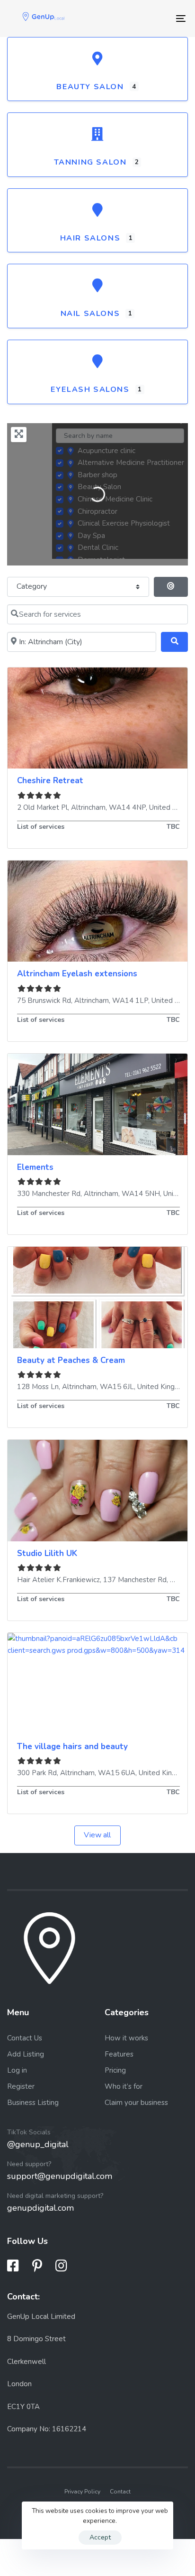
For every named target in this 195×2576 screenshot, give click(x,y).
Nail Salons (90, 314)
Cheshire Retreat (50, 781)
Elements (35, 1167)
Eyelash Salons (90, 389)
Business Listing (33, 2103)
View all (97, 1835)
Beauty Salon (90, 87)
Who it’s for (124, 2086)
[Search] (174, 642)
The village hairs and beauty (72, 1747)
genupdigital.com (40, 2208)
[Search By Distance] (171, 587)
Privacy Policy (82, 2492)
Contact (120, 2492)
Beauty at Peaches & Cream (71, 1360)
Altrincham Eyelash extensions (77, 974)
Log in (17, 2070)
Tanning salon (90, 162)
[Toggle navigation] (156, 19)
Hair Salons (90, 238)
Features (119, 2054)
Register (21, 2086)
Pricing (115, 2070)
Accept (100, 2537)
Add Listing (26, 2054)
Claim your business (136, 2103)
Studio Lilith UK (47, 1553)
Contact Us (25, 2038)
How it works (126, 2038)
